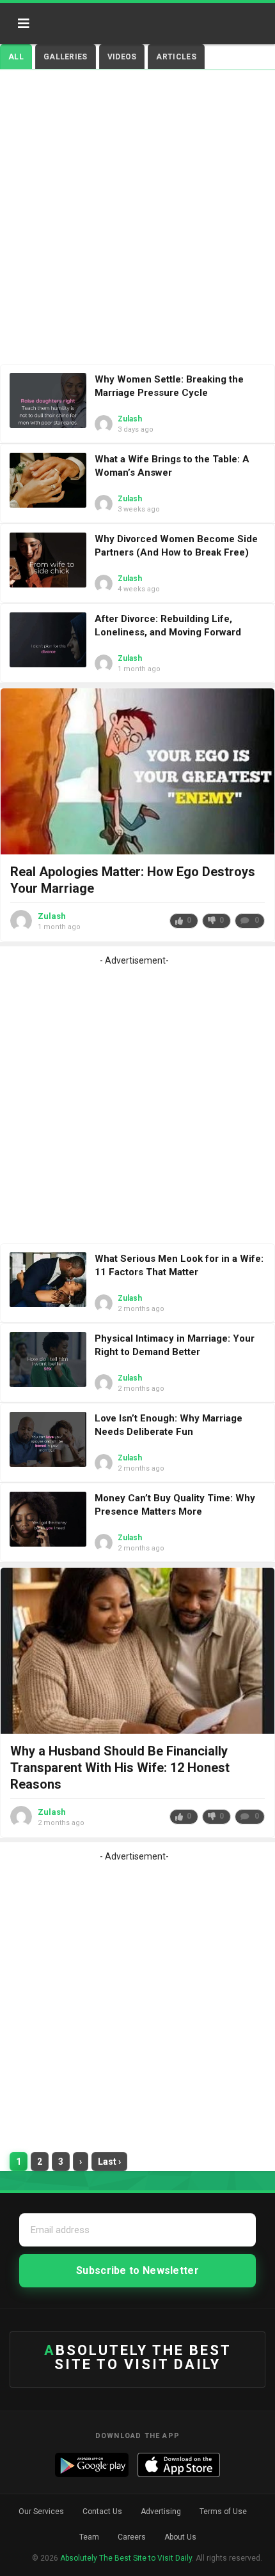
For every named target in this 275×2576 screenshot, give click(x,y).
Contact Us (102, 2512)
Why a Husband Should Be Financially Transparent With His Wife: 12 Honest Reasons (120, 1768)
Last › (109, 2162)
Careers (132, 2537)
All (16, 57)
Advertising (161, 2512)
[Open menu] (24, 24)
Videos (122, 57)
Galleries (66, 57)
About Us (180, 2537)
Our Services (41, 2512)
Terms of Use (223, 2512)
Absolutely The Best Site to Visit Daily (95, 19)
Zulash (130, 419)
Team (89, 2537)
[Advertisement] (137, 220)
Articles (176, 57)
